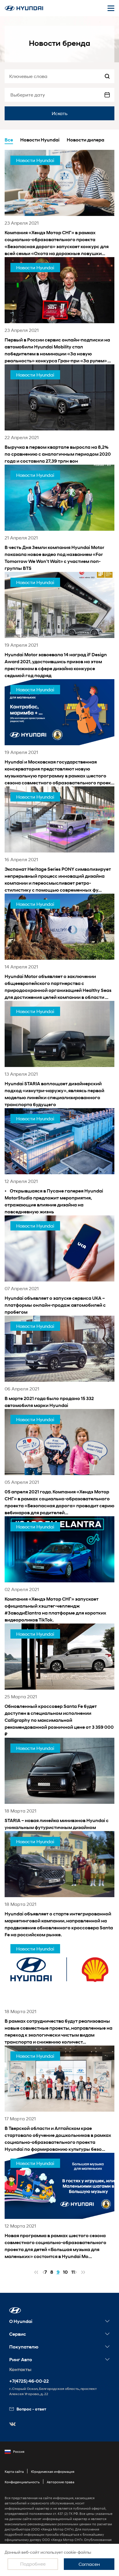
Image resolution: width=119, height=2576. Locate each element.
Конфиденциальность (22, 2482)
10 (65, 2272)
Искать (60, 113)
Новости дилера (85, 140)
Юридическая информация (53, 2472)
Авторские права (61, 2482)
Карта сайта (14, 2472)
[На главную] (24, 8)
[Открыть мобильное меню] (111, 8)
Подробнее (33, 2564)
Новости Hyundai (40, 140)
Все (9, 140)
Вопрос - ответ (31, 2409)
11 (73, 2272)
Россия (19, 2452)
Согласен (89, 2564)
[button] (15, 2310)
